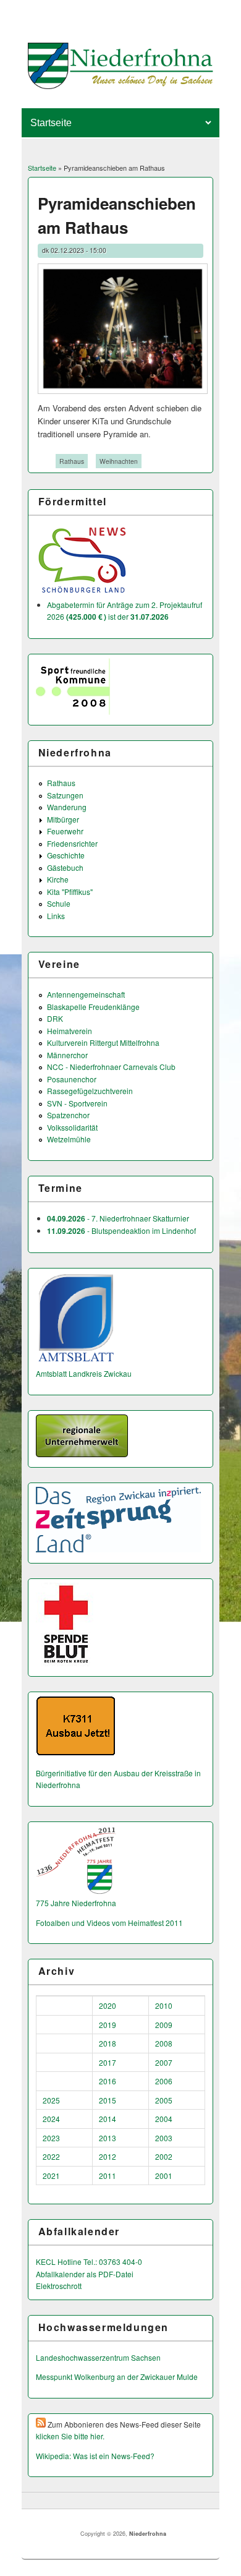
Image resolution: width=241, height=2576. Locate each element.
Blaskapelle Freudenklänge (93, 1007)
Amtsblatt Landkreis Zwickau (84, 1373)
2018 (108, 2043)
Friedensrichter (72, 843)
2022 (51, 2156)
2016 (108, 2081)
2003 (164, 2138)
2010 (164, 2005)
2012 (108, 2156)
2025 (51, 2100)
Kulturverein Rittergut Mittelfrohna (103, 1042)
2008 (164, 2043)
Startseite (42, 168)
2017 (108, 2062)
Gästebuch (65, 867)
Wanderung (67, 807)
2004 (164, 2119)
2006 (164, 2081)
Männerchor (67, 1055)
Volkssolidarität (72, 1127)
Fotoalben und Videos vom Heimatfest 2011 (109, 1923)
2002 (164, 2156)
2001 (164, 2176)
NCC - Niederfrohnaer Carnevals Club (111, 1067)
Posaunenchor (72, 1079)
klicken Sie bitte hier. (70, 2436)
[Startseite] (121, 86)
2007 (164, 2062)
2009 (164, 2025)
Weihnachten (119, 461)
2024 (51, 2119)
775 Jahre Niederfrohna (76, 1903)
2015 (108, 2100)
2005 (164, 2100)
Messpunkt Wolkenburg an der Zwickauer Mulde (117, 2377)
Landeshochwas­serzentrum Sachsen (98, 2357)
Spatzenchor (68, 1115)
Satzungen (65, 795)
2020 (108, 2005)
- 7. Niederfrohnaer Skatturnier (118, 1218)
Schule (59, 903)
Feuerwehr (65, 831)
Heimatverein (70, 1031)
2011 (108, 2176)
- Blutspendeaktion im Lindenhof (121, 1230)
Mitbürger (63, 819)
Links (56, 916)
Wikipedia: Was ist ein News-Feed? (95, 2456)
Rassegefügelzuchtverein (90, 1091)
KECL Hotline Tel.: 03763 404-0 (89, 2261)
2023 (51, 2138)
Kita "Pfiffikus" (70, 892)
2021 (51, 2176)
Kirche (58, 879)
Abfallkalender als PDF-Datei (85, 2274)
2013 (108, 2138)
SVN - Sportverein (77, 1103)
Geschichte (66, 855)
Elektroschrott (59, 2286)
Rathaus (72, 461)
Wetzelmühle (69, 1139)
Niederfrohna (148, 2534)
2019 (108, 2025)
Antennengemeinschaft (86, 994)
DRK (55, 1018)
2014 (108, 2119)
